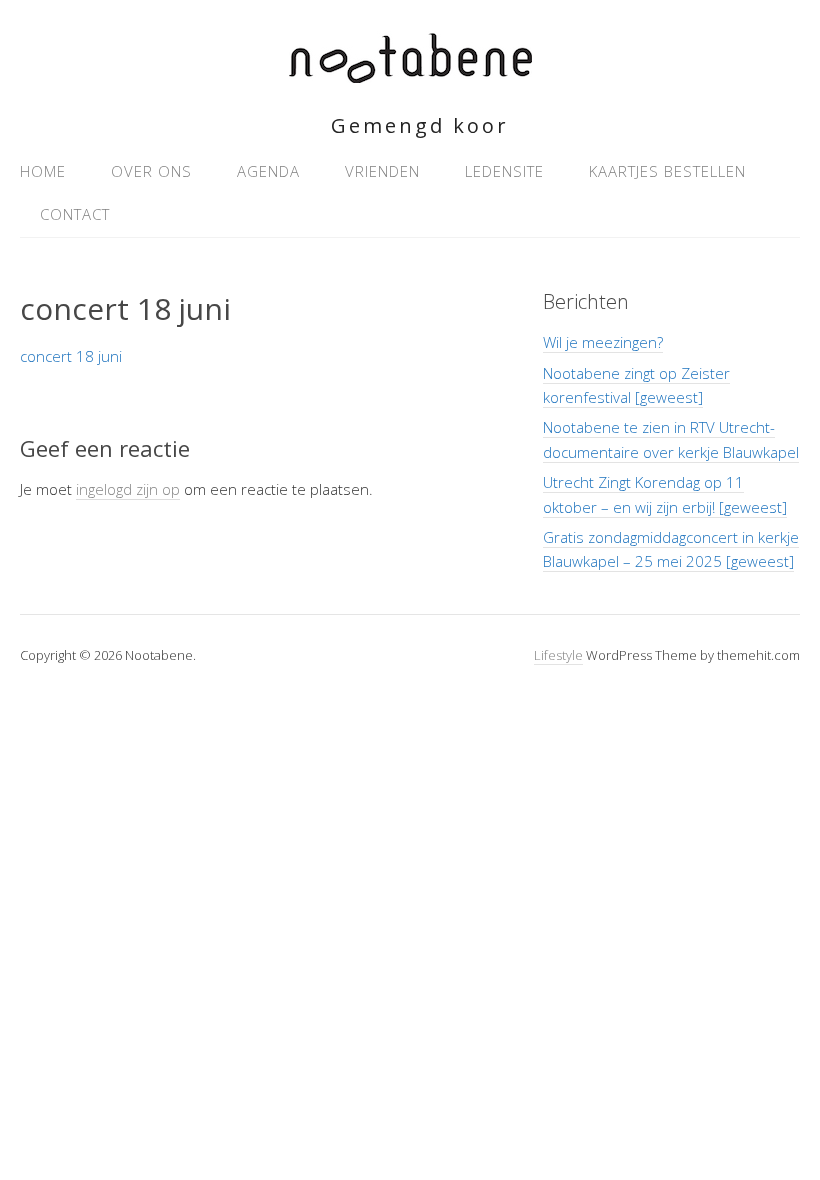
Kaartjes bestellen (667, 171)
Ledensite (504, 171)
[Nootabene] (410, 71)
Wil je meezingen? (603, 342)
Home (43, 171)
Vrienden (382, 171)
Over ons (151, 171)
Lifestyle (558, 655)
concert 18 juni (71, 356)
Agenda (268, 171)
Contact (75, 214)
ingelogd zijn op (128, 489)
